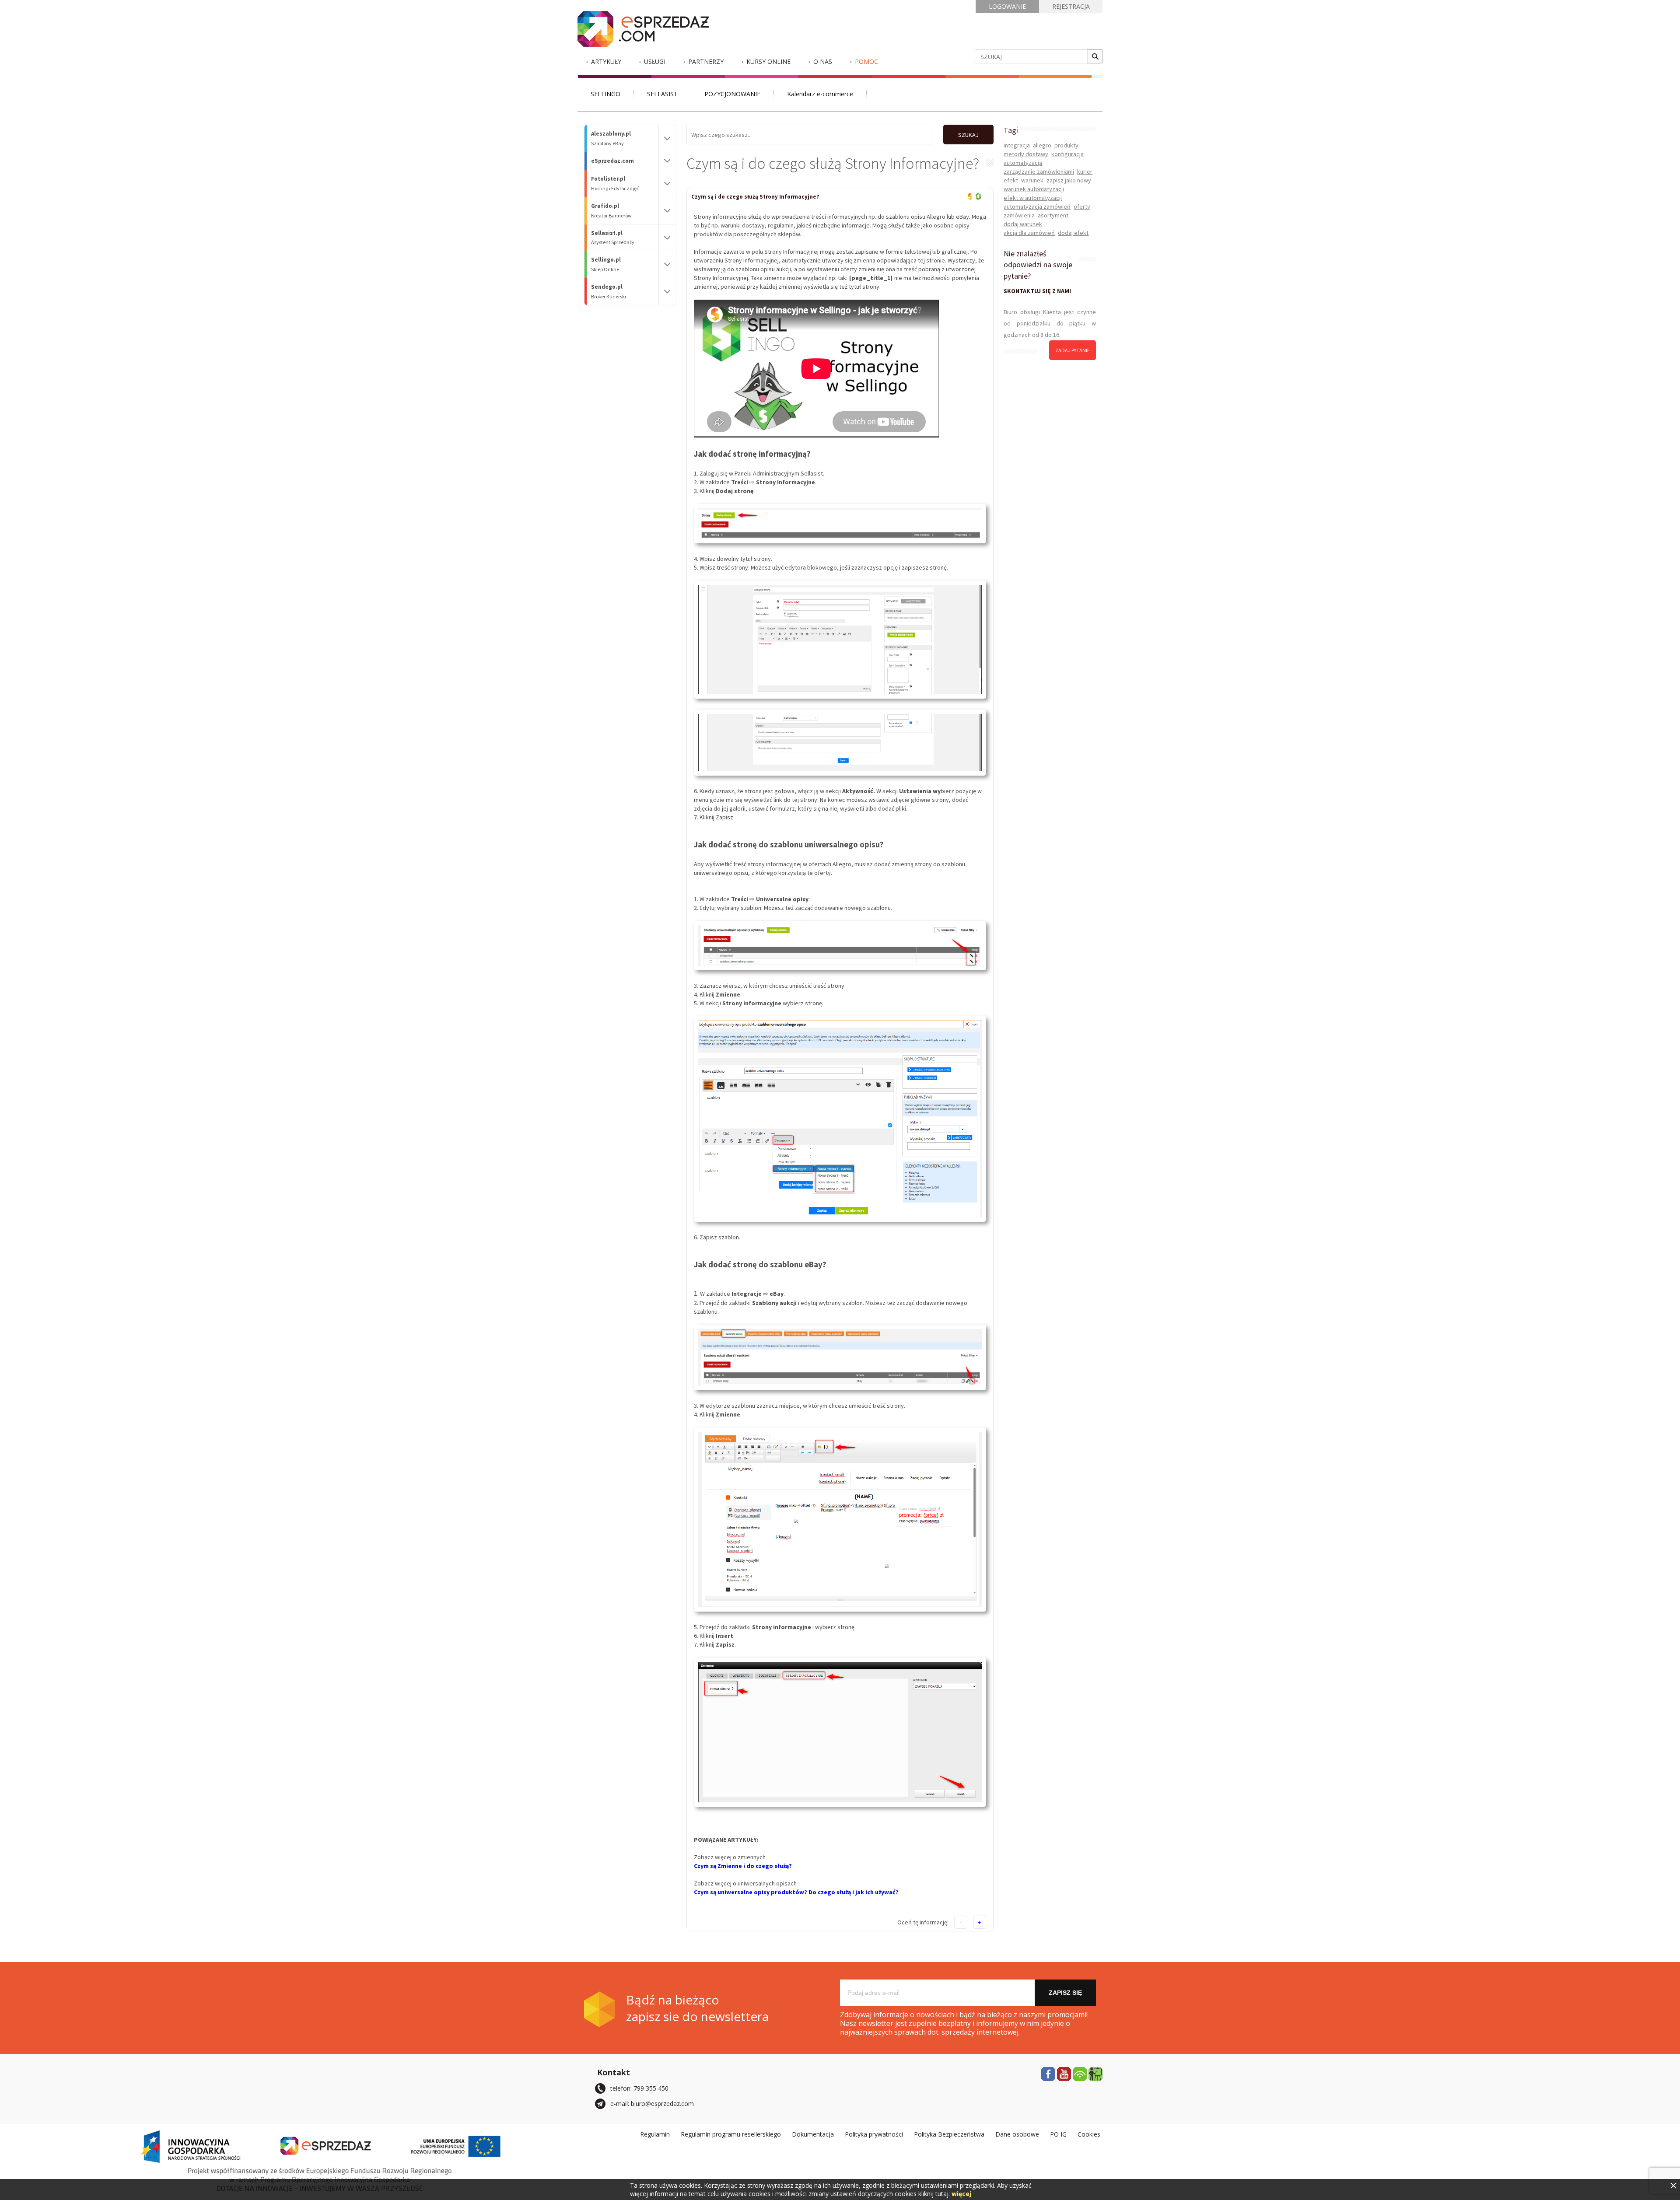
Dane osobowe (1017, 2134)
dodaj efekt (1073, 233)
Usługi (655, 61)
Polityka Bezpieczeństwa (949, 2134)
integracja (1017, 145)
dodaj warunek (1023, 224)
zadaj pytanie (1073, 350)
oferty (1082, 206)
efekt (1011, 180)
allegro (1042, 145)
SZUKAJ (968, 135)
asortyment (1053, 215)
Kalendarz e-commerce (820, 94)
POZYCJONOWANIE (732, 94)
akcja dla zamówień (1029, 233)
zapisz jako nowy (1069, 180)
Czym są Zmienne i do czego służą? (743, 1866)
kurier (1085, 171)
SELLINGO (605, 94)
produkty (1066, 145)
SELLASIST (662, 94)
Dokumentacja (813, 2134)
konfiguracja (1067, 154)
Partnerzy (706, 61)
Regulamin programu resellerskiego (731, 2134)
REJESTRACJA (1071, 6)
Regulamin (655, 2134)
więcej (961, 2194)
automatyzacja (1023, 163)
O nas (823, 61)
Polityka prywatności (874, 2134)
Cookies (1089, 2134)
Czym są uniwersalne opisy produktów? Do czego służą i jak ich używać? (796, 1892)
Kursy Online (768, 61)
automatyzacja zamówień (1037, 206)
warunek (1032, 180)
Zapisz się (1065, 1993)
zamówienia (1019, 215)
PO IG (1058, 2134)
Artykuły (606, 61)
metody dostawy (1026, 154)
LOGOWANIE (1007, 6)
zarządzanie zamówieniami (1039, 171)
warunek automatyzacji (1034, 189)
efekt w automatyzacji (1033, 198)
